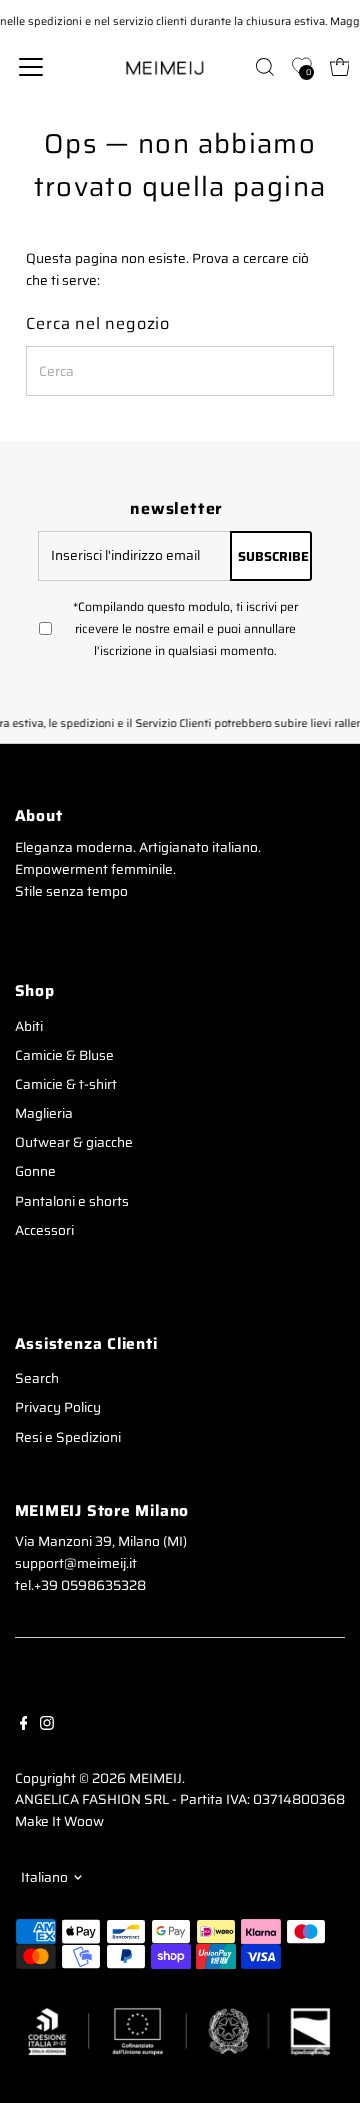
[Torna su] (320, 2048)
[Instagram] (47, 1723)
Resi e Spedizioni (68, 1437)
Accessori (44, 1230)
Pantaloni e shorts (72, 1201)
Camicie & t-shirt (66, 1084)
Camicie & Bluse (64, 1055)
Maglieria (44, 1113)
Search (37, 1378)
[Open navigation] (43, 67)
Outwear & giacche (74, 1142)
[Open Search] (265, 67)
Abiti (29, 1026)
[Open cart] (340, 67)
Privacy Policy (58, 1407)
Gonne (35, 1171)
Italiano (44, 1877)
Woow (84, 1821)
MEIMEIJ (155, 1778)
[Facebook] (24, 1723)
